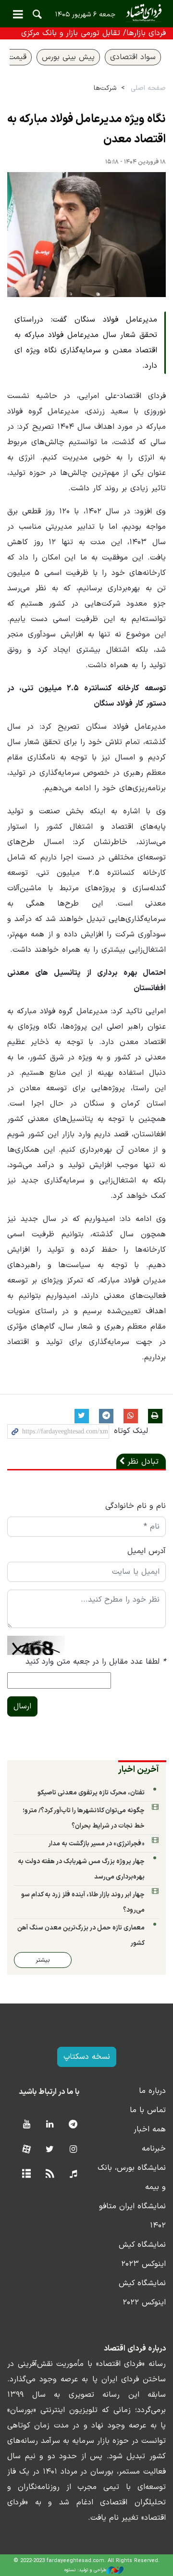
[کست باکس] (73, 2174)
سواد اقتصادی (133, 57)
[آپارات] (26, 2150)
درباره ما (152, 2091)
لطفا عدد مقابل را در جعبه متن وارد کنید (96, 1662)
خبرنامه (154, 2149)
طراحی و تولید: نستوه (85, 2570)
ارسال (22, 1706)
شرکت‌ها (105, 88)
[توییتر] (50, 2150)
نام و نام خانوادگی (136, 1506)
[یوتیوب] (26, 2125)
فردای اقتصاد (86, 13)
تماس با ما (148, 2110)
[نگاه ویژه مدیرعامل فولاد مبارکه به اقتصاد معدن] (86, 235)
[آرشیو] (26, 2174)
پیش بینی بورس (68, 57)
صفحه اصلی (148, 88)
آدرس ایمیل (147, 1551)
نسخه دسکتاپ (87, 2057)
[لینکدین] (50, 2125)
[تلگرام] (73, 2125)
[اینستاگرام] (73, 2150)
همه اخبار (150, 2129)
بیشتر (43, 1960)
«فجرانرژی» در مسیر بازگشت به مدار (96, 1844)
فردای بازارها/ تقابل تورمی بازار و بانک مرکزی (93, 33)
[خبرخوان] (50, 2174)
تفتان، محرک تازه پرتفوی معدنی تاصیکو (91, 1793)
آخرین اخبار (139, 1770)
